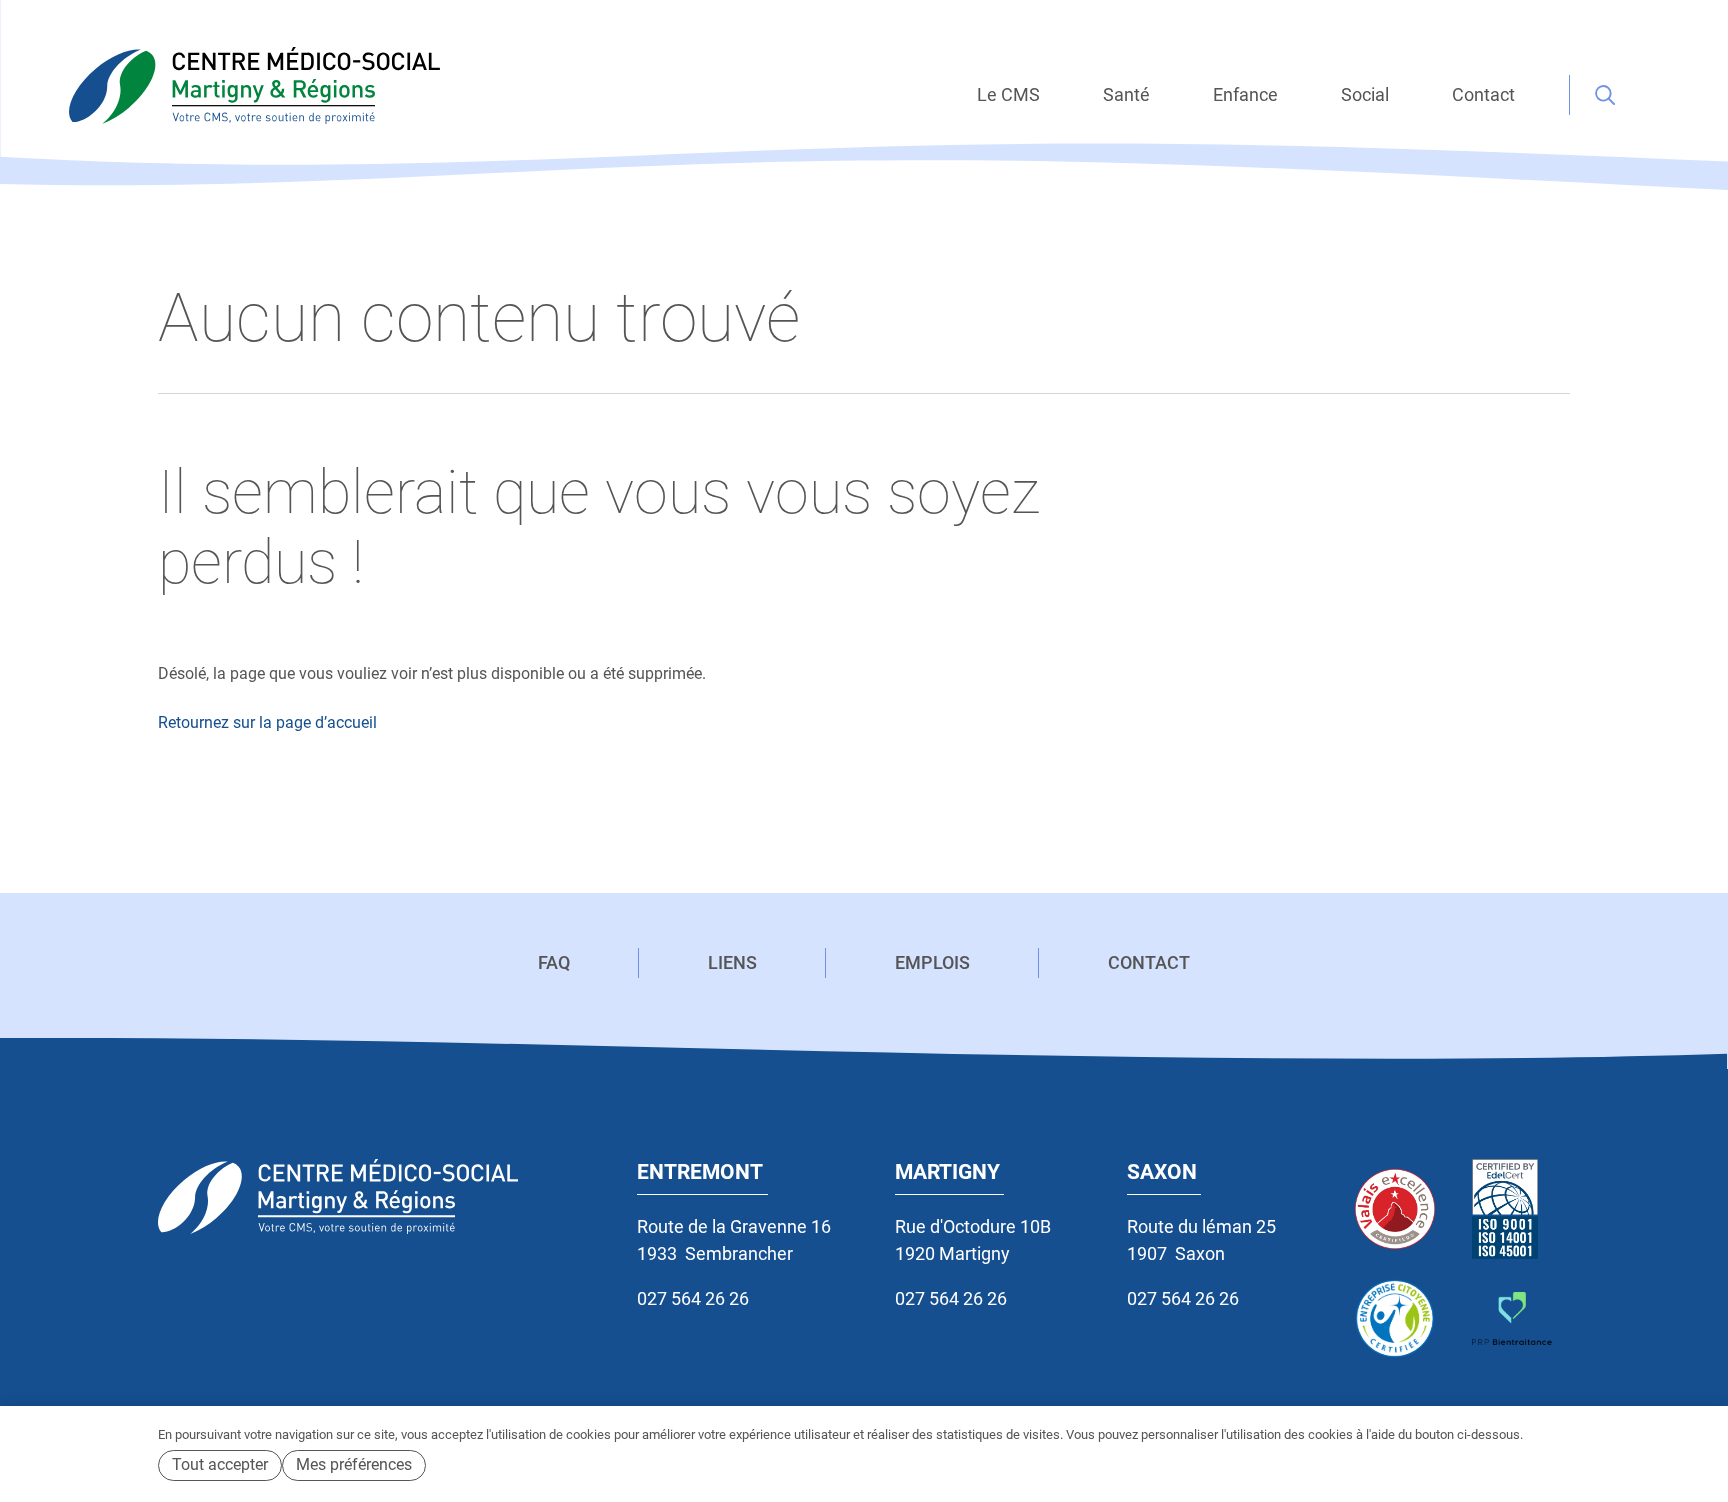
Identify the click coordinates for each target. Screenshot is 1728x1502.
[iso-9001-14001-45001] (1520, 1209)
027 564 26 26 (693, 1298)
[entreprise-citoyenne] (1403, 1318)
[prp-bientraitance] (1520, 1318)
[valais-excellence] (1403, 1209)
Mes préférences (354, 1464)
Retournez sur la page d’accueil (267, 722)
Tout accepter (220, 1464)
